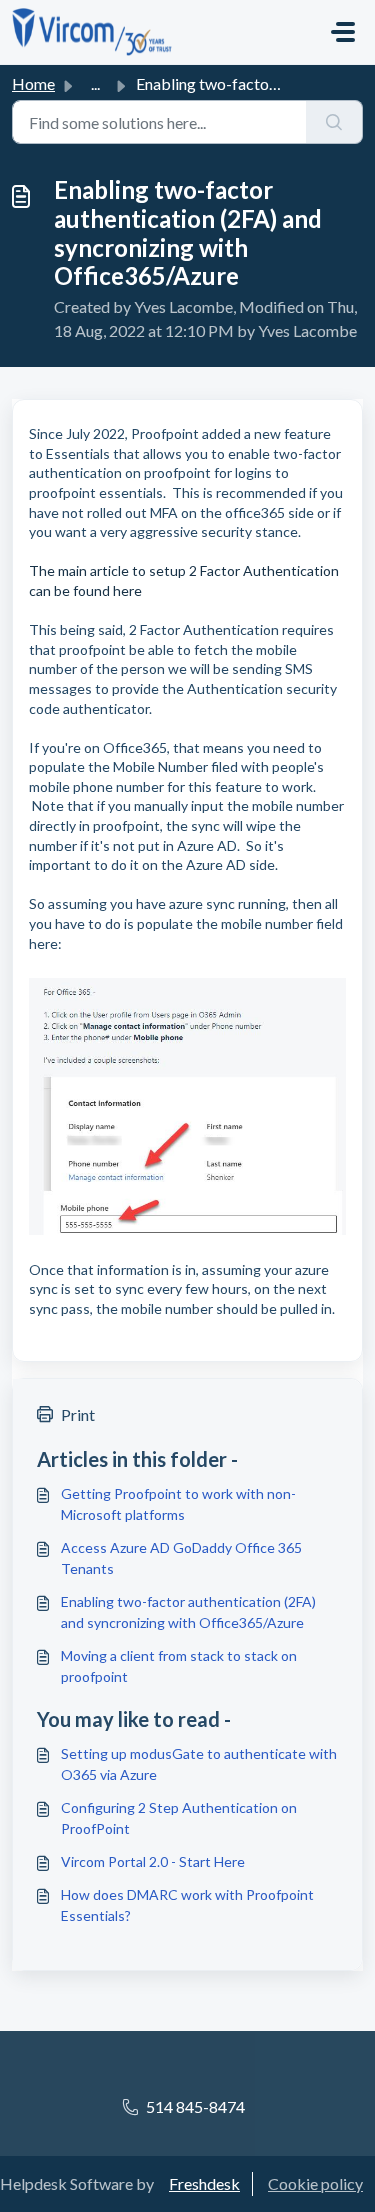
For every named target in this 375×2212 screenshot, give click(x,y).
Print (78, 1414)
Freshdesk (204, 2183)
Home (33, 83)
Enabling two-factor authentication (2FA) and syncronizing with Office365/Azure (188, 1612)
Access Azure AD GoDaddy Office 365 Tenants (181, 1558)
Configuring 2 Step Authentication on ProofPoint (179, 1818)
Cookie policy (315, 2183)
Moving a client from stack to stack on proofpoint (179, 1666)
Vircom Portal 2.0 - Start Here (153, 1861)
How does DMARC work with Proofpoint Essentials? (187, 1905)
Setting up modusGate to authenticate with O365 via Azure (199, 1764)
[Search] (334, 122)
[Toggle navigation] (343, 32)
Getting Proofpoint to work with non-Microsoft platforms (178, 1504)
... (95, 83)
